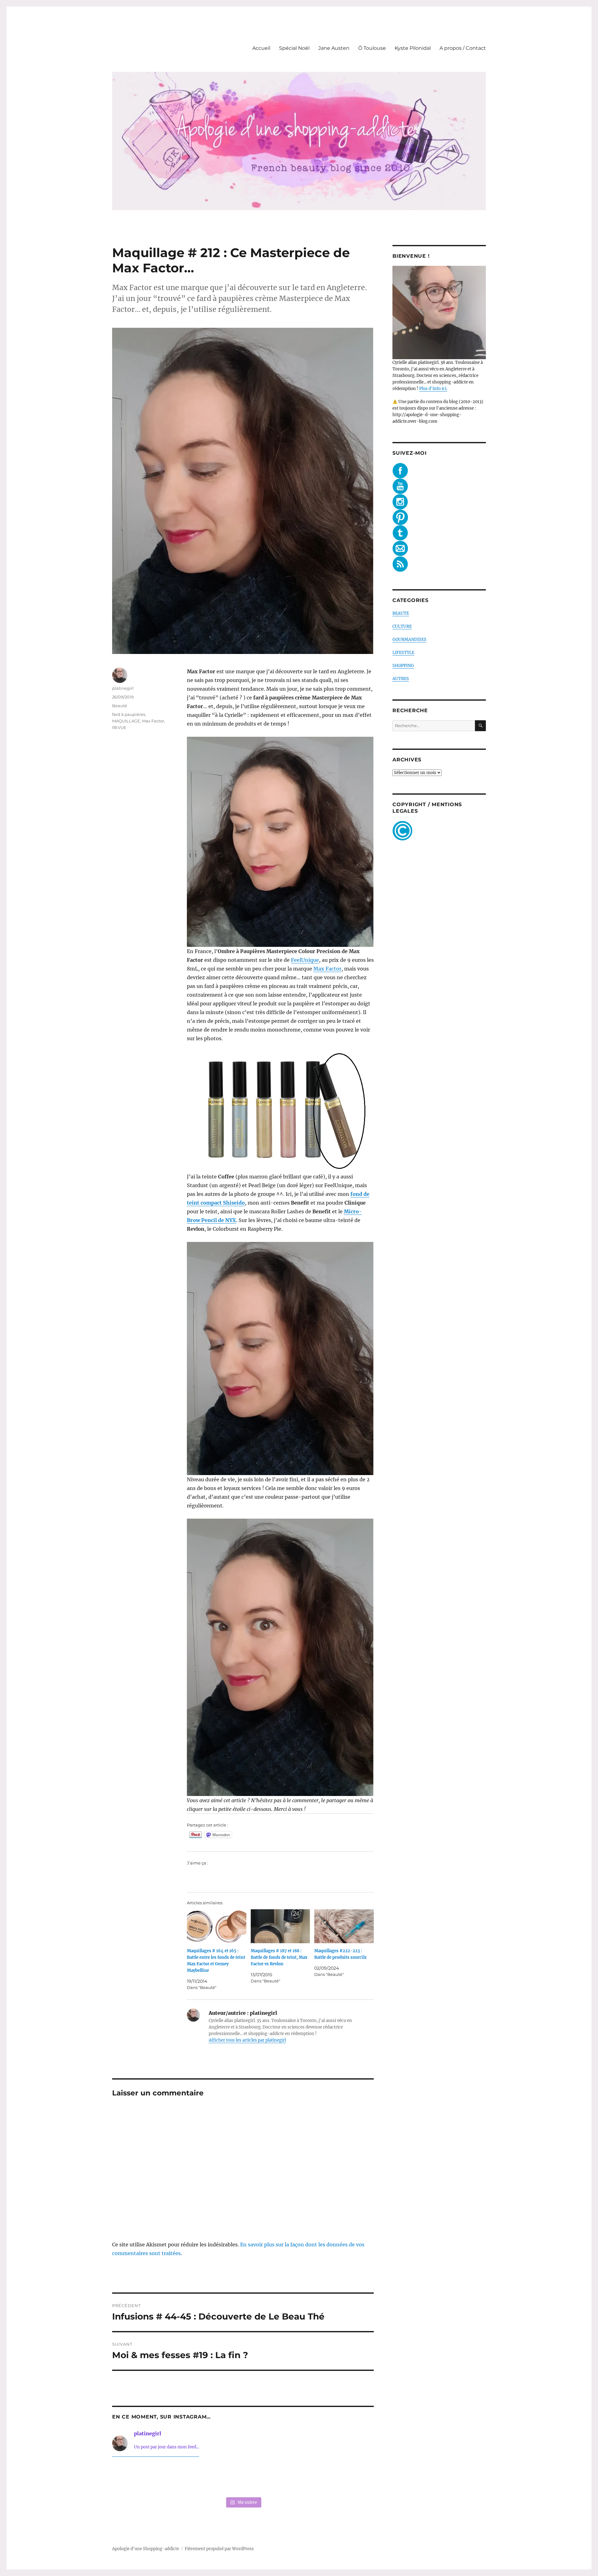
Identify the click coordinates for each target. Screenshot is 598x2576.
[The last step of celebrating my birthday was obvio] (349, 2478)
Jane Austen (334, 48)
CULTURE (402, 626)
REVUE (119, 727)
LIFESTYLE (403, 653)
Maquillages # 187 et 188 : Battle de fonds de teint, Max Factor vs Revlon (279, 1957)
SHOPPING (403, 666)
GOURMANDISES (409, 639)
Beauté (120, 706)
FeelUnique (305, 960)
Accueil (261, 48)
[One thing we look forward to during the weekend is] (190, 2478)
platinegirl (123, 688)
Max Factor (327, 969)
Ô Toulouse (372, 48)
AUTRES (401, 679)
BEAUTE (401, 613)
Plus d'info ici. (433, 389)
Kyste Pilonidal (413, 48)
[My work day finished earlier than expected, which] (296, 2478)
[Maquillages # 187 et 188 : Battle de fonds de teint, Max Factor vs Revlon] (280, 1926)
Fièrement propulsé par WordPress (219, 2549)
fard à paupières (129, 714)
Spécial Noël (294, 48)
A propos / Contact (463, 48)
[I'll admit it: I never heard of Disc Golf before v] (137, 2478)
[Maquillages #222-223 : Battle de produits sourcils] (344, 1926)
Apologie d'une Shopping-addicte (146, 2549)
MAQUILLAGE (126, 721)
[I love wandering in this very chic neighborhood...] (243, 2478)
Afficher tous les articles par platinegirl (247, 2040)
